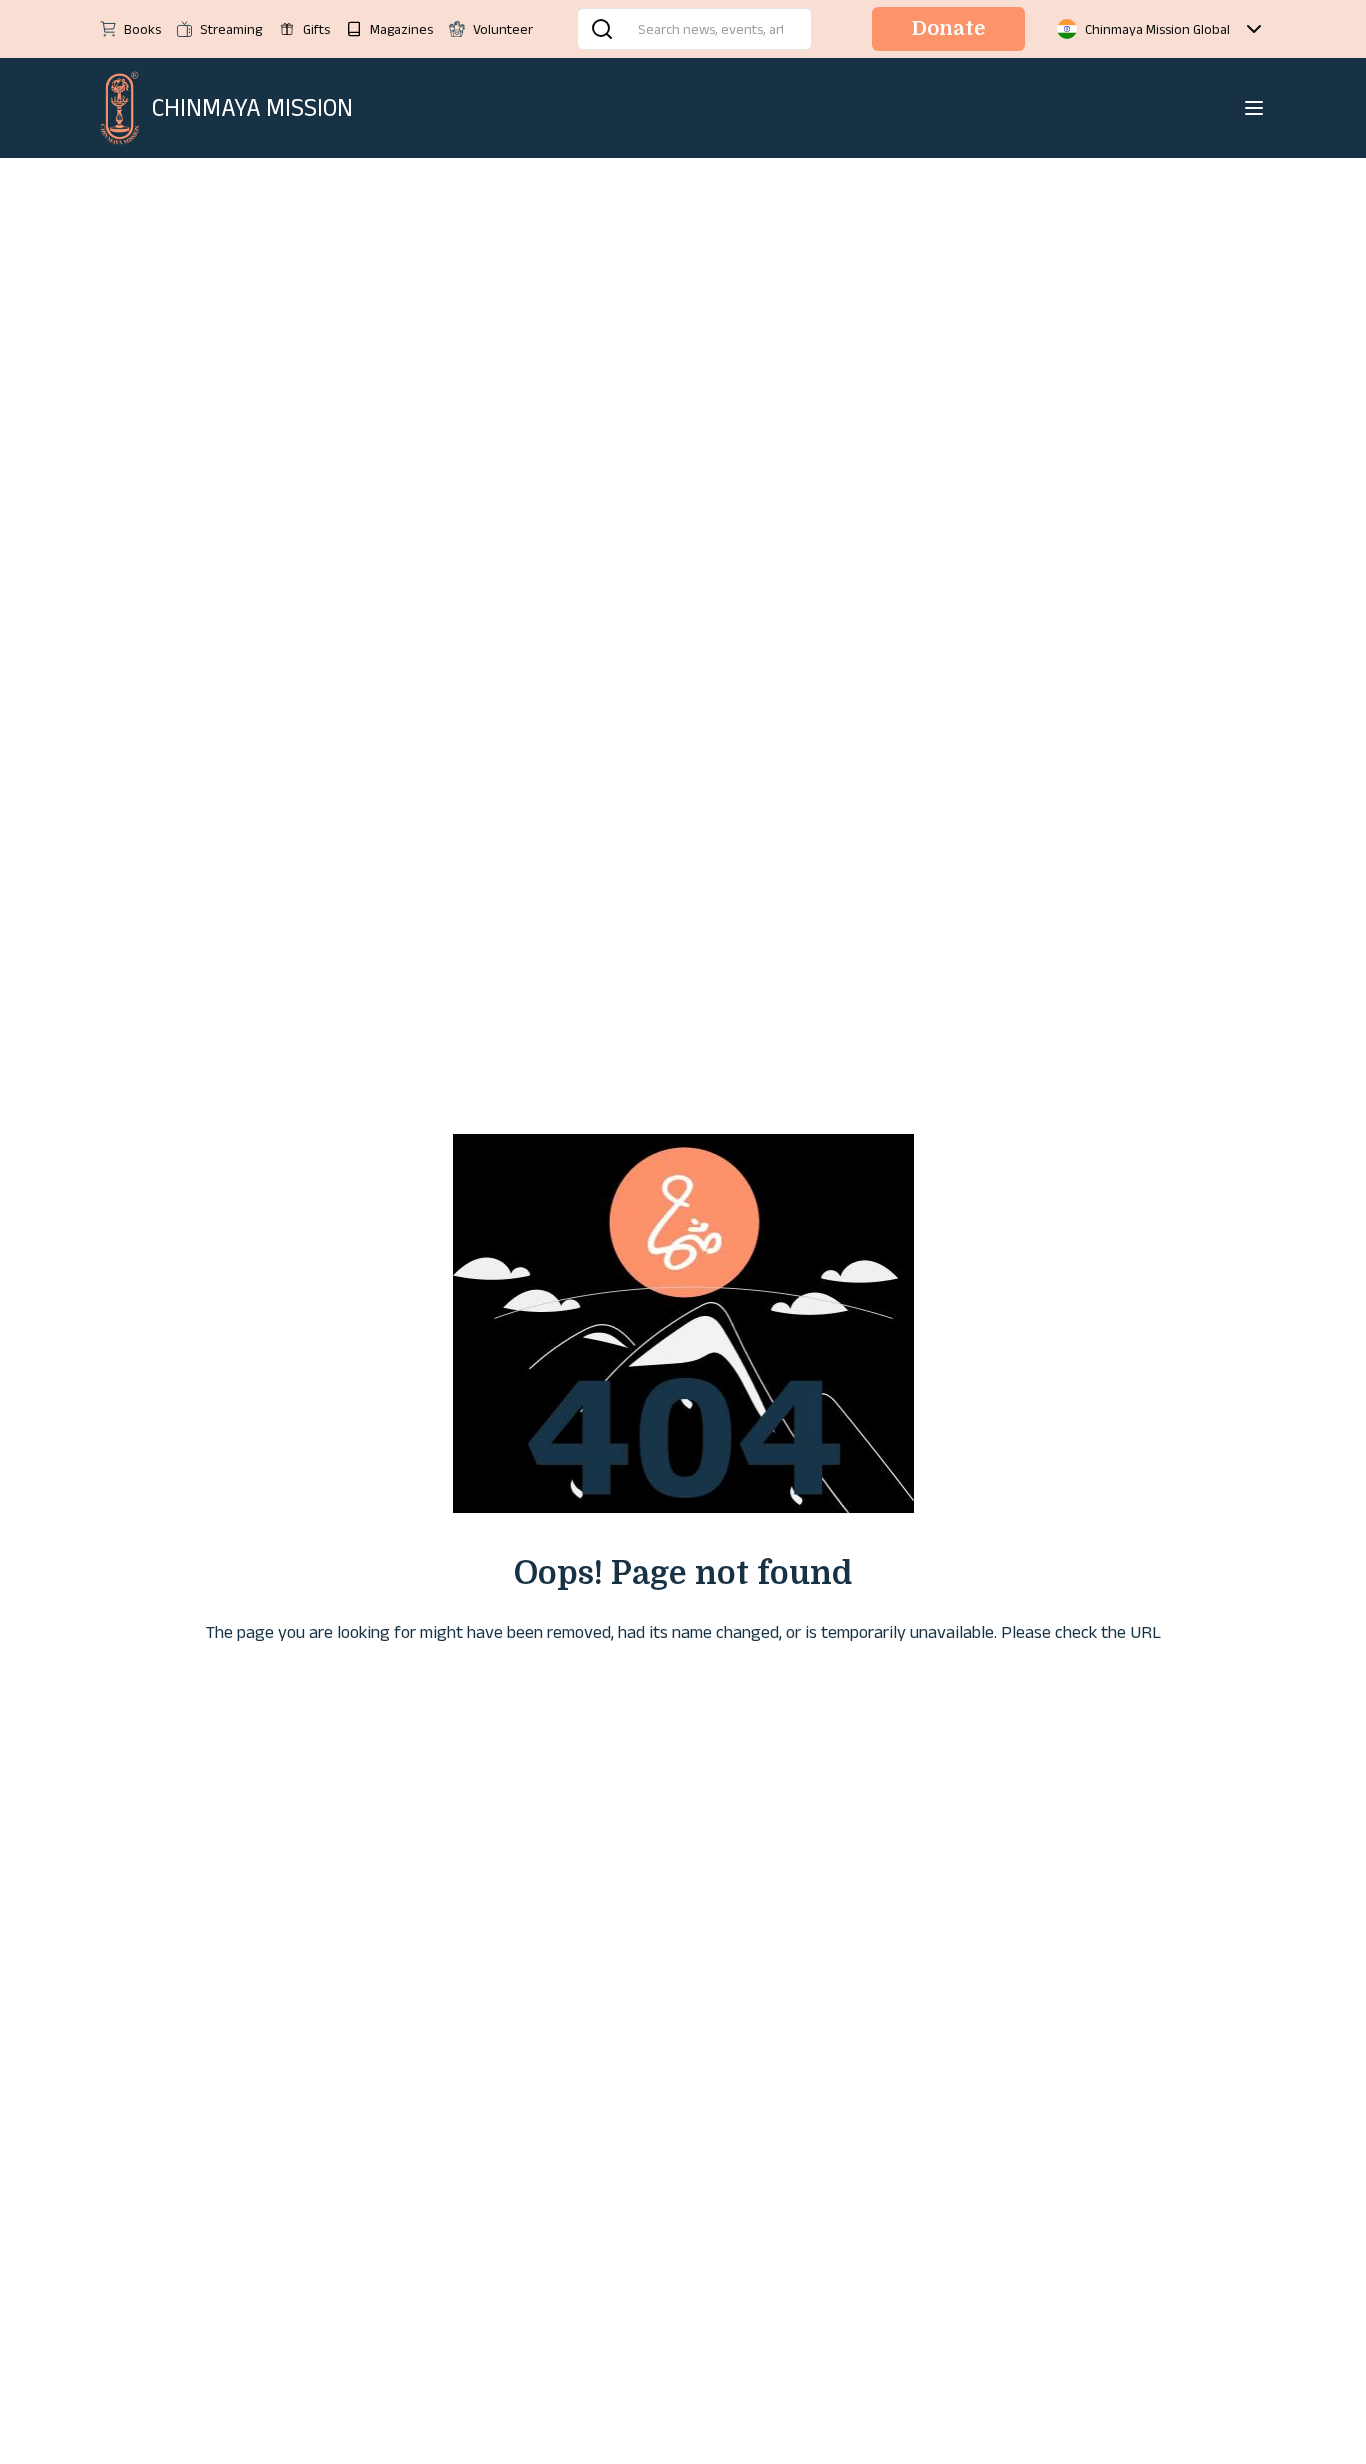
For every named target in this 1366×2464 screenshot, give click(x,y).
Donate (948, 28)
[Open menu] (1254, 108)
